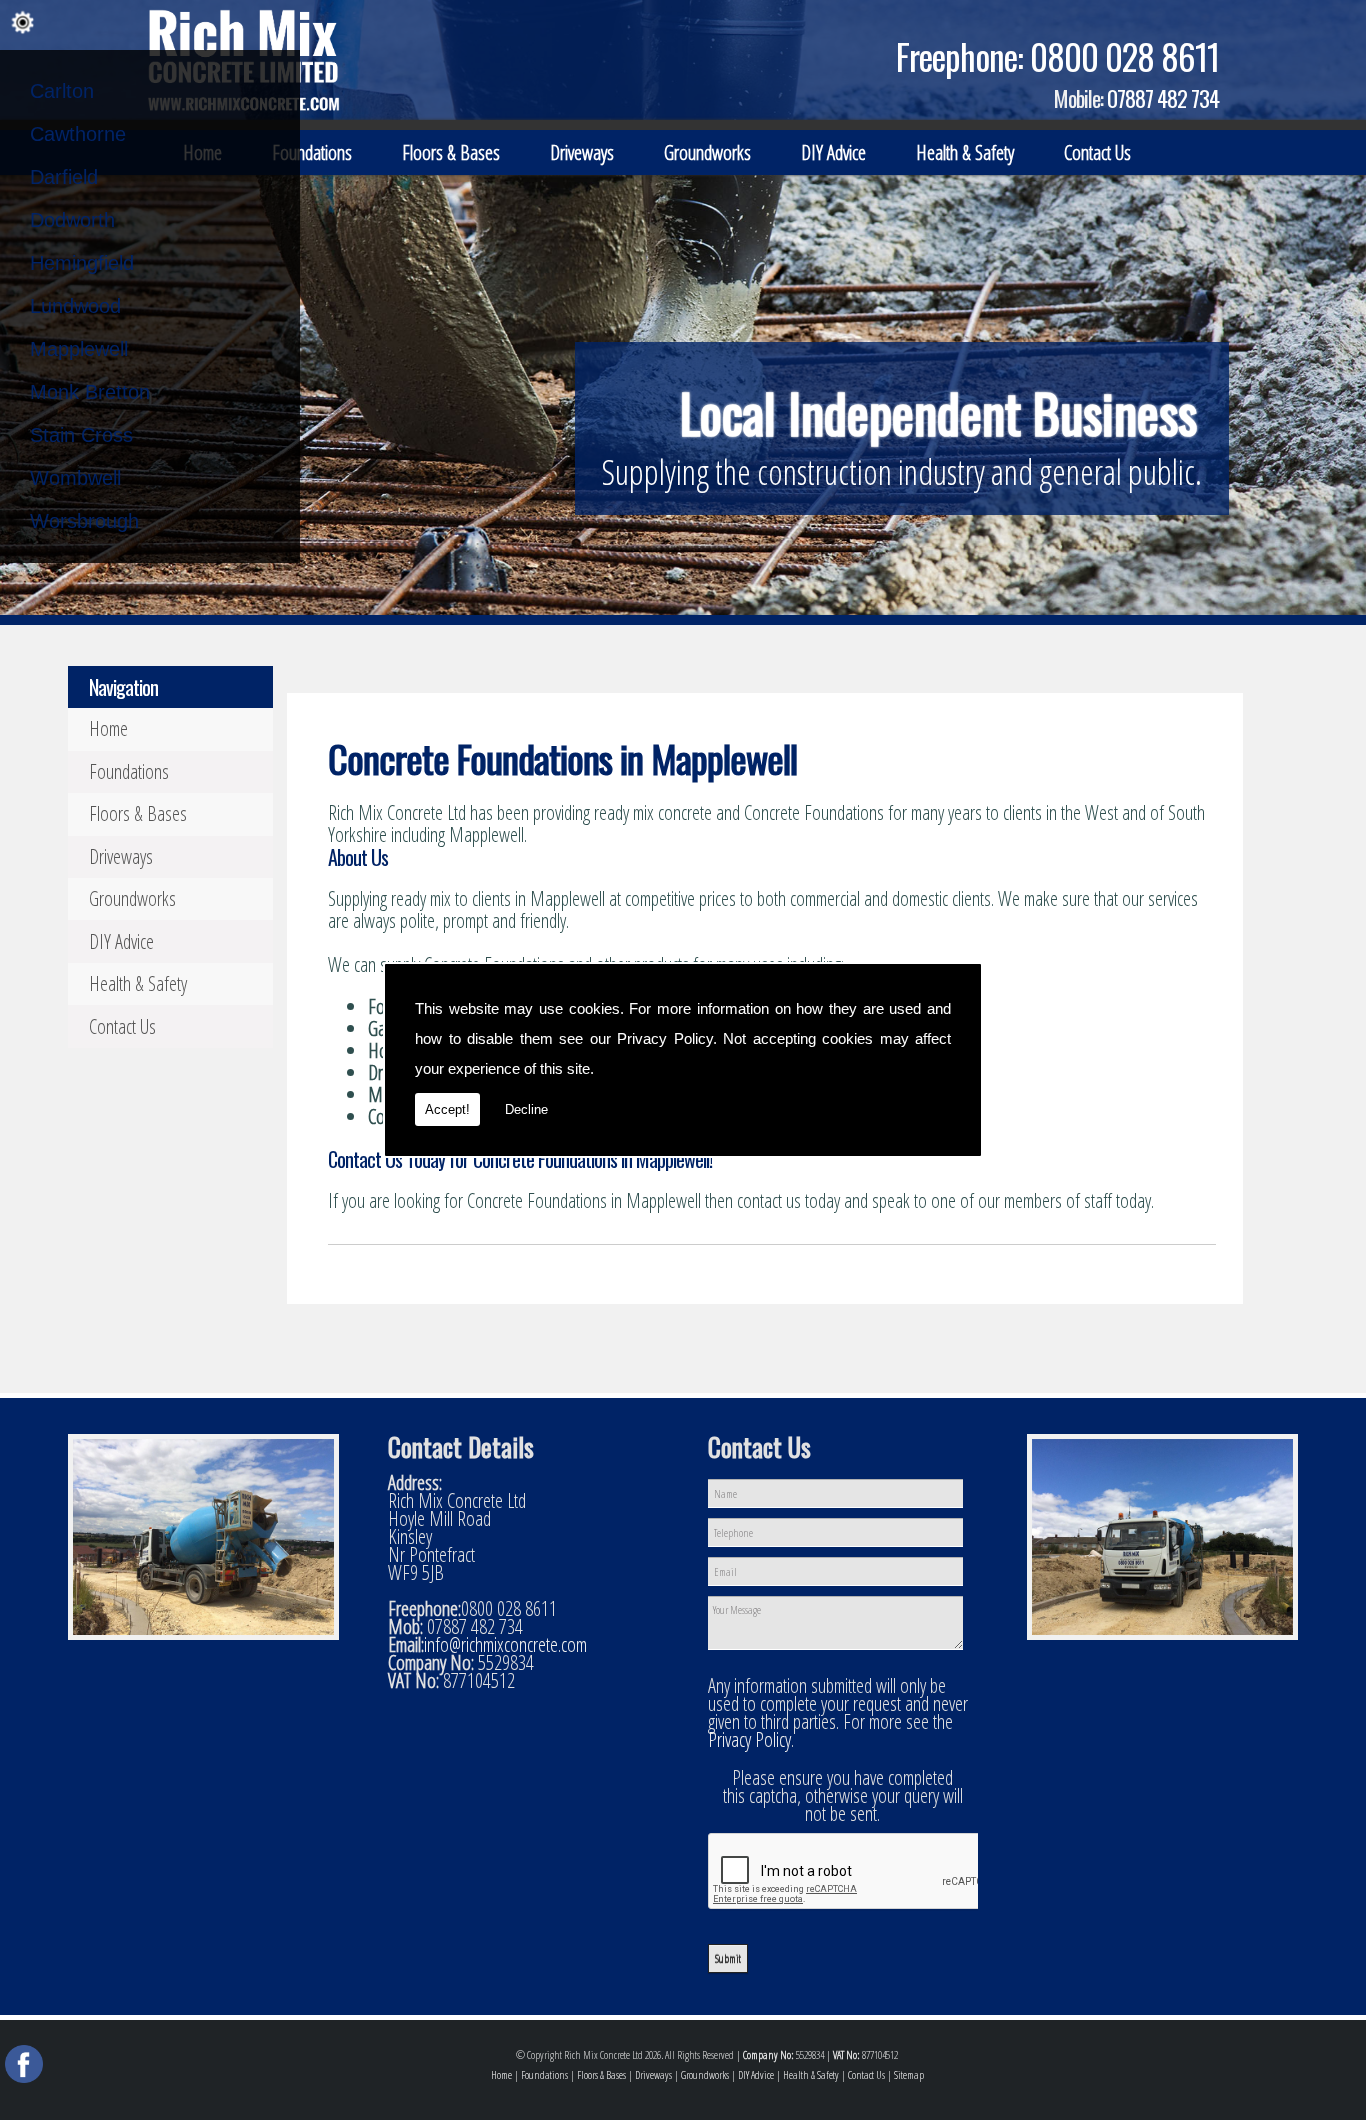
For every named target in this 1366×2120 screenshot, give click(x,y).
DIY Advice (833, 152)
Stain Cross (81, 435)
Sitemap (909, 2074)
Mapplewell (79, 349)
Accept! (447, 1109)
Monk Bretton (90, 392)
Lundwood (75, 306)
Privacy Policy (665, 1038)
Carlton (62, 91)
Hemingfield (82, 263)
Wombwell (75, 478)
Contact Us (1097, 152)
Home (108, 728)
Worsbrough (84, 521)
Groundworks (707, 152)
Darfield (64, 177)
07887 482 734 (1163, 98)
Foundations (312, 152)
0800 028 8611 (1124, 56)
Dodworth (72, 220)
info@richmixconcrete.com (505, 1644)
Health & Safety (965, 152)
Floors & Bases (451, 152)
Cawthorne (78, 134)
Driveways (582, 152)
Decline (526, 1109)
